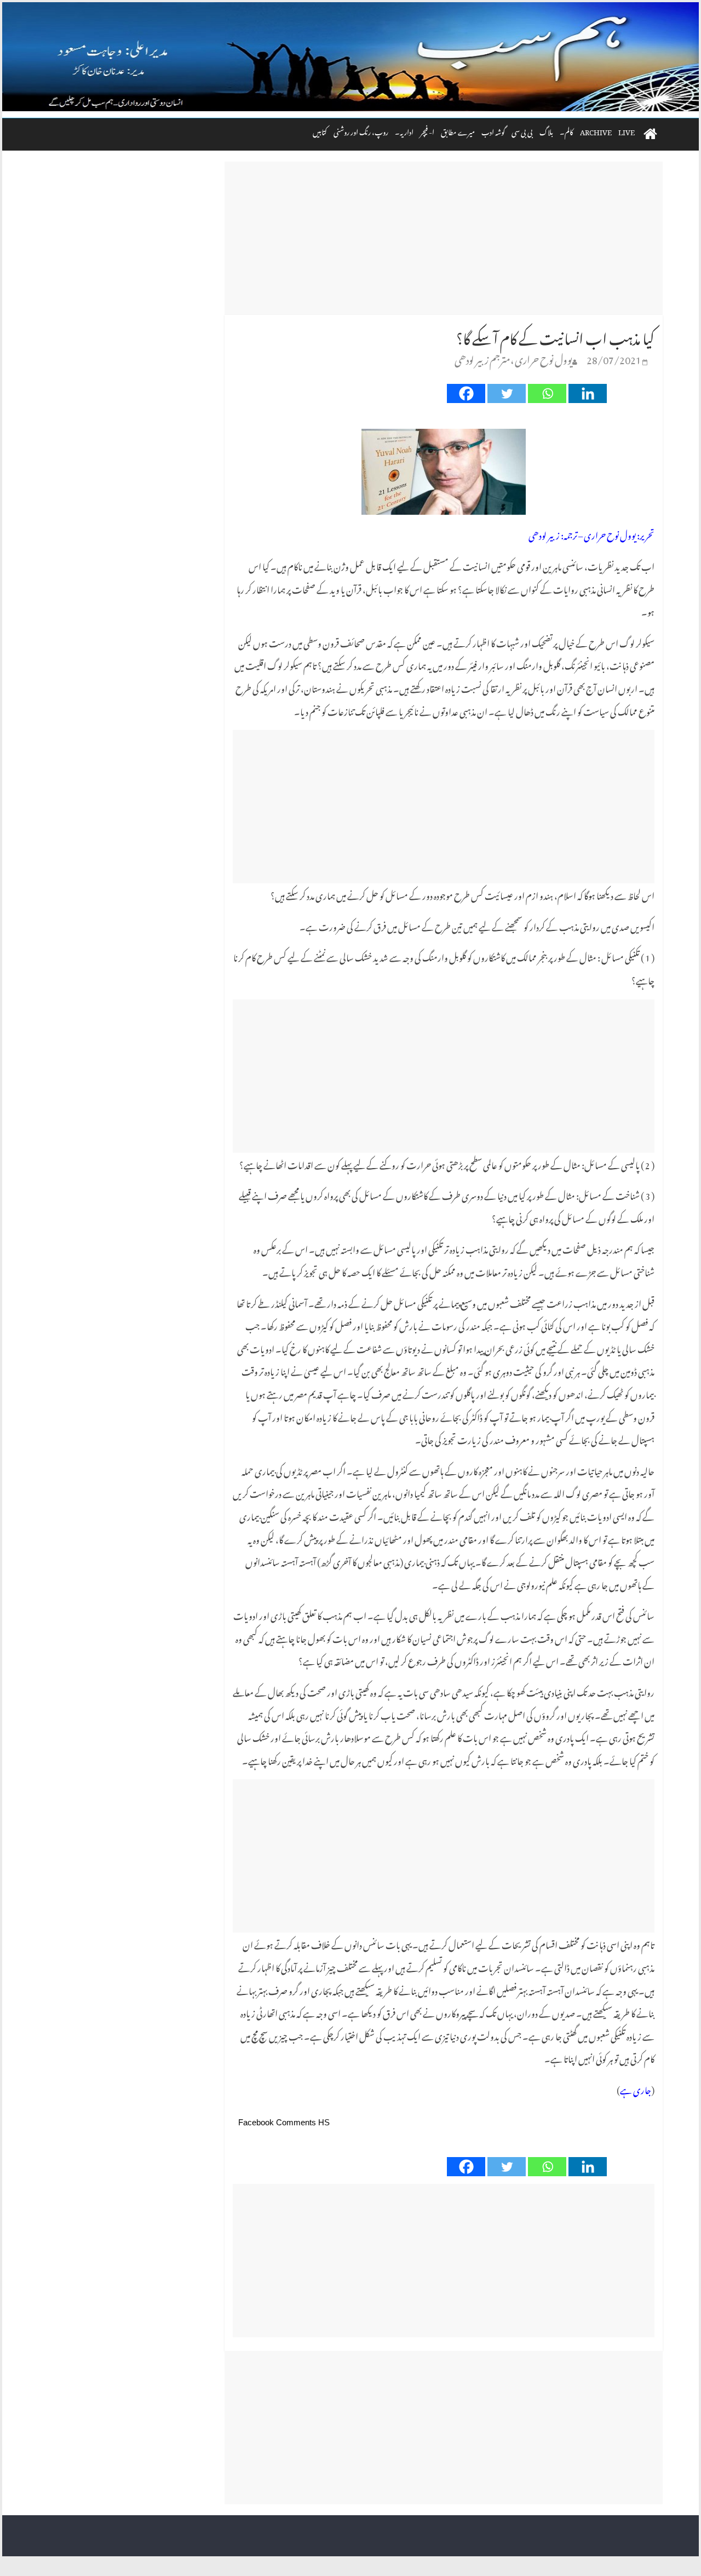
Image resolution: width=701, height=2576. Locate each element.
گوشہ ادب (493, 131)
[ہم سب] (350, 57)
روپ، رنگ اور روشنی (361, 131)
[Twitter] (507, 393)
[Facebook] (466, 393)
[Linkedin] (588, 393)
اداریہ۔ (404, 131)
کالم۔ (567, 131)
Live (627, 131)
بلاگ (546, 131)
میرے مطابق (458, 131)
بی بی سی (522, 131)
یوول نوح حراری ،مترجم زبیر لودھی (513, 358)
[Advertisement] (444, 238)
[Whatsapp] (547, 393)
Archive (596, 131)
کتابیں (320, 131)
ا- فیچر (427, 131)
